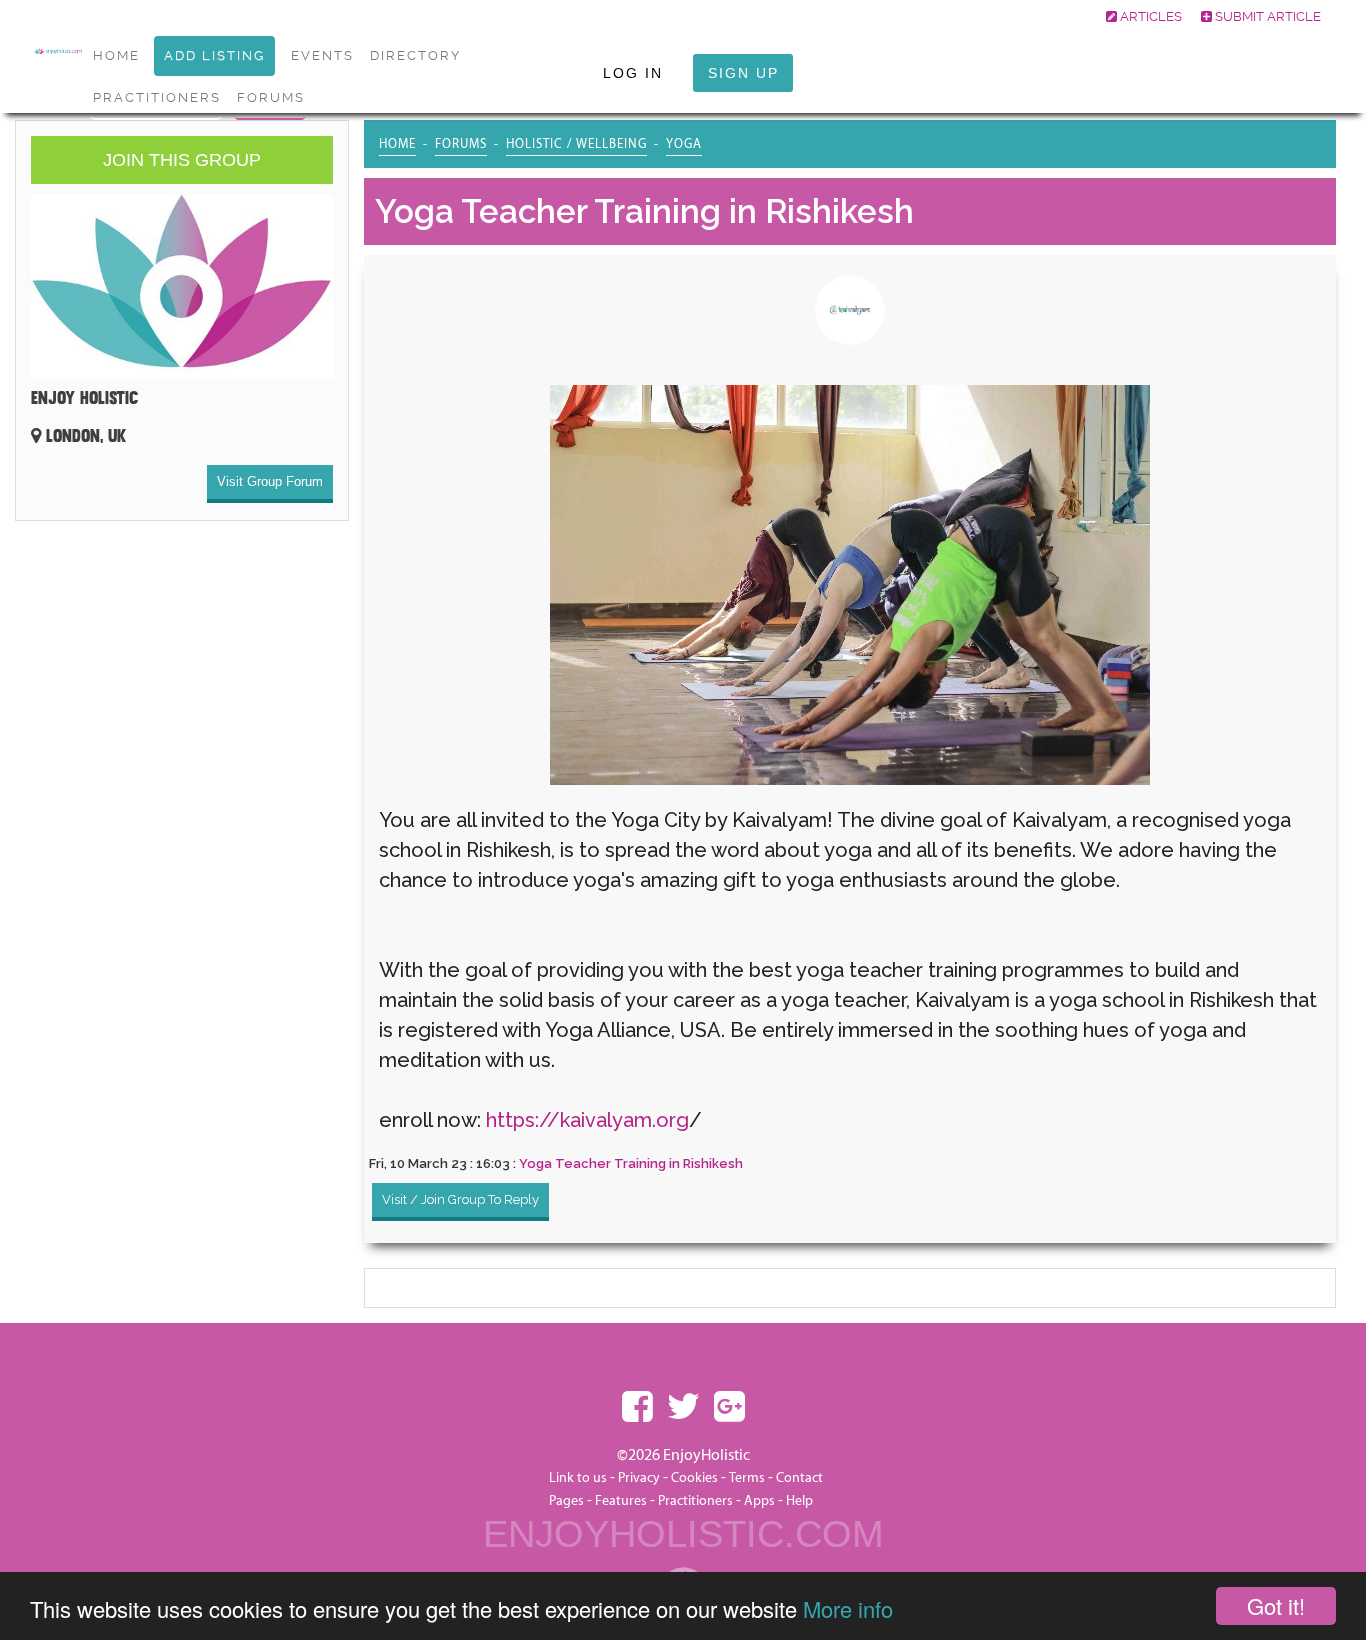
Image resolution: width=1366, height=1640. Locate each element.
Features (621, 1501)
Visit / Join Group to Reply (460, 1199)
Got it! (1276, 1605)
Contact (799, 1478)
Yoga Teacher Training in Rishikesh (631, 1163)
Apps (759, 1501)
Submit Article (1266, 16)
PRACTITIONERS (157, 97)
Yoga (684, 144)
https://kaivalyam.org (587, 1120)
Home (397, 144)
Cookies (696, 1478)
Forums (271, 97)
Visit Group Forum (270, 481)
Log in (633, 73)
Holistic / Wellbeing (576, 144)
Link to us (578, 1478)
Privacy (639, 1478)
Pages (566, 1501)
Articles (1149, 16)
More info (848, 1608)
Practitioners (695, 1501)
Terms (747, 1478)
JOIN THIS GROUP (182, 160)
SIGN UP (743, 73)
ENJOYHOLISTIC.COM (683, 1534)
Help (799, 1501)
